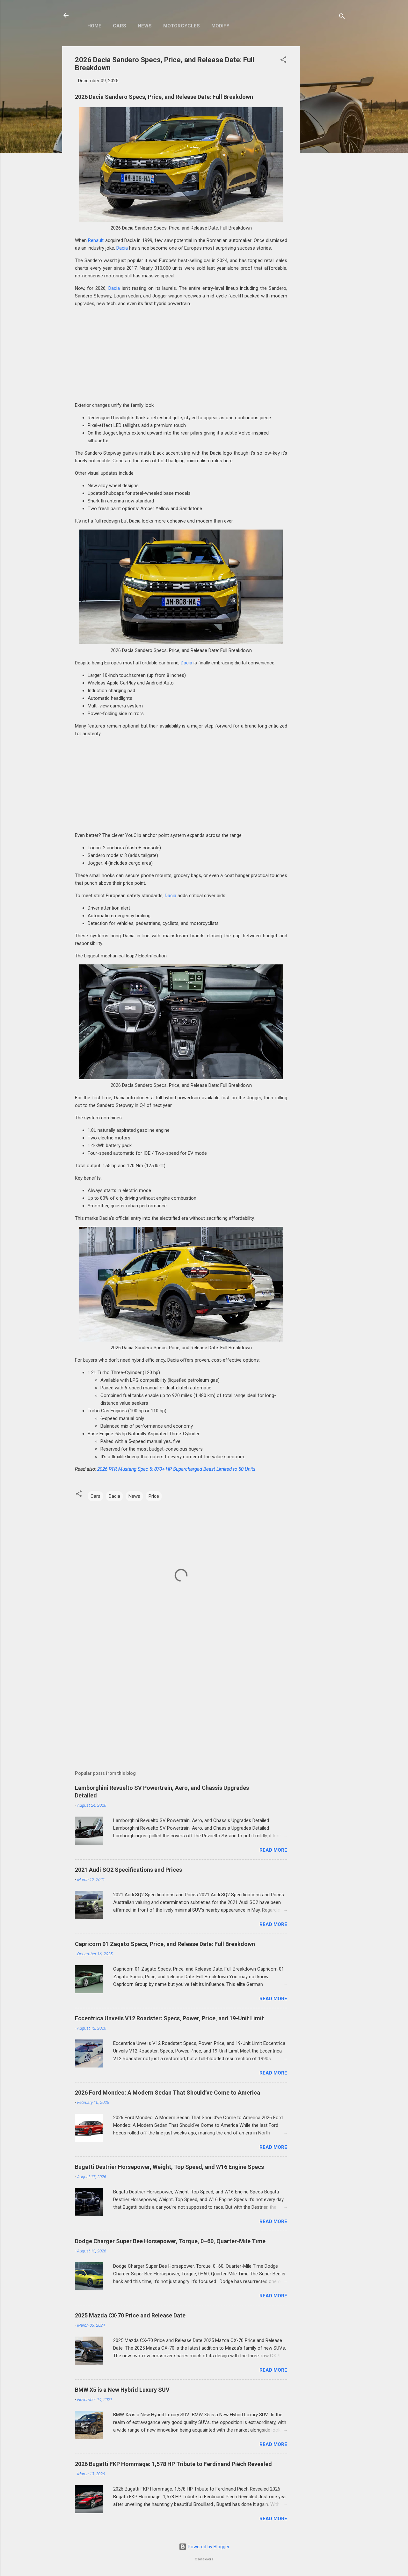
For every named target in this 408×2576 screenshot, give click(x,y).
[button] (283, 61)
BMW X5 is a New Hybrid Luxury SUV (122, 2390)
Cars (120, 26)
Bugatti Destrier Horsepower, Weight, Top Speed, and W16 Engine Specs (169, 2167)
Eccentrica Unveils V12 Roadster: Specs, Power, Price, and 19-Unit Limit (169, 2018)
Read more (273, 1850)
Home (94, 26)
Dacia (122, 248)
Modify (220, 26)
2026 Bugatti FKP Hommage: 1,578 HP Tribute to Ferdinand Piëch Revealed (173, 2464)
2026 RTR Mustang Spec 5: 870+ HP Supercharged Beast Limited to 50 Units (176, 1469)
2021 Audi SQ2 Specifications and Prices (128, 1870)
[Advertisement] (325, 142)
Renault (96, 240)
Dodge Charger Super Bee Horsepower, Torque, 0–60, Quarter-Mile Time (170, 2241)
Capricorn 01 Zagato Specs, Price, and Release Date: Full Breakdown (165, 1944)
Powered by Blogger (208, 2547)
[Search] (342, 17)
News (145, 26)
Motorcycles (182, 26)
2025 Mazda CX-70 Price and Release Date (130, 2315)
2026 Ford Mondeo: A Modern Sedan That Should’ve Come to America (168, 2093)
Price (154, 1496)
